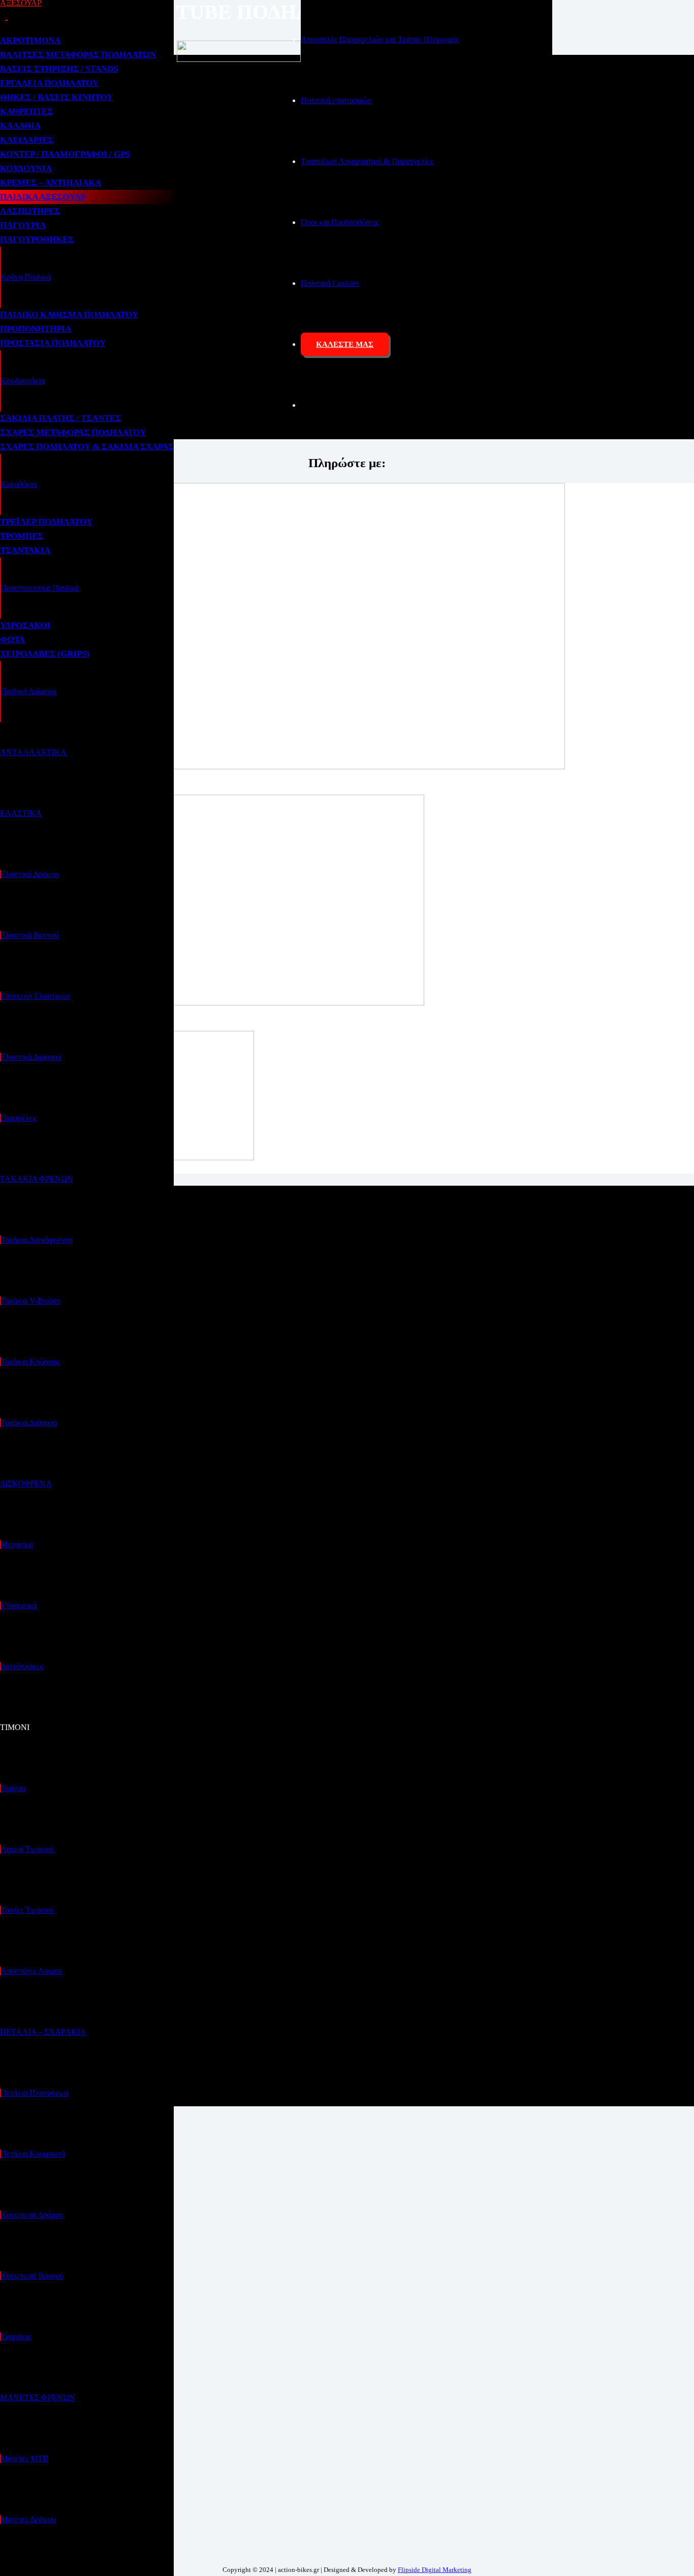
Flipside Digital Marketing (435, 2570)
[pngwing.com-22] (212, 1003)
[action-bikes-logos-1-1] (239, 59)
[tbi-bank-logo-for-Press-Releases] (282, 767)
